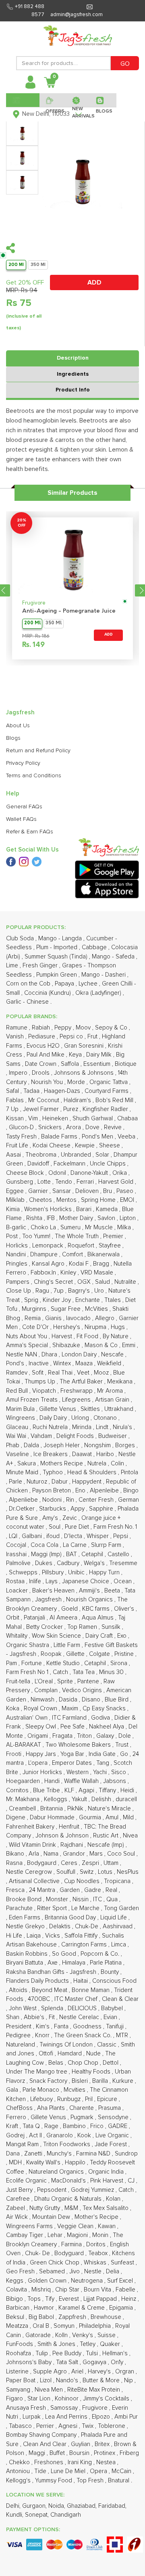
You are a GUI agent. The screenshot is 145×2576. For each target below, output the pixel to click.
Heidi (128, 1790)
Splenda (53, 2008)
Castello (119, 1554)
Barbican (19, 2308)
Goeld (70, 1609)
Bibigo (15, 2299)
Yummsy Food (54, 2481)
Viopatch (45, 1391)
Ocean (123, 1581)
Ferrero (17, 2117)
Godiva (101, 1718)
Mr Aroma (111, 1391)
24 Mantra (43, 1890)
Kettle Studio (64, 1663)
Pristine (125, 1654)
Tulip (42, 2353)
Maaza (85, 1363)
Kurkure (124, 2081)
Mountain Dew (52, 2217)
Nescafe (113, 1355)
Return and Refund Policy (38, 751)
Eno (81, 1491)
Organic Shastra (28, 1645)
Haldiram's (78, 1100)
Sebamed (53, 2272)
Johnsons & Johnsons (85, 1073)
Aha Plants (52, 2108)
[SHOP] (23, 100)
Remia (33, 1318)
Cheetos (41, 1200)
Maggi (38, 2453)
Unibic (77, 1573)
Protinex (105, 2453)
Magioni (78, 2235)
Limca (119, 1945)
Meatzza (18, 2326)
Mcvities (75, 2090)
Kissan (16, 1118)
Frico (98, 2126)
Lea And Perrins (67, 2417)
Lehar (56, 2235)
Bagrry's (80, 1291)
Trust (123, 1745)
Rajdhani (72, 1845)
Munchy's (60, 2154)
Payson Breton (52, 1491)
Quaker (111, 2344)
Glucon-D (22, 1127)
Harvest (63, 1336)
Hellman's (116, 2353)
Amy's (51, 1518)
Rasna (15, 1863)
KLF (70, 1790)
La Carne (76, 1545)
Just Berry (20, 2190)
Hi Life (15, 1936)
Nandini (17, 1255)
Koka (13, 1709)
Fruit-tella (19, 1681)
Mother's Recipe (97, 2217)
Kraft (13, 2126)
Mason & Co (102, 1345)
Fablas (16, 1100)
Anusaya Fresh (27, 2408)
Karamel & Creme (82, 2308)
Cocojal (17, 1545)
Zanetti (34, 2154)
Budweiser (113, 1436)
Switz (87, 1872)
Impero (19, 1073)
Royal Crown (41, 1709)
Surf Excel (121, 2281)
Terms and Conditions (34, 776)
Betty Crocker (45, 1627)
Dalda (32, 1445)
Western (78, 1772)
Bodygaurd (42, 1863)
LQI (14, 1536)
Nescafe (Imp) (107, 1845)
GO (125, 64)
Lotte (45, 1182)
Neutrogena (88, 2281)
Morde (77, 1082)
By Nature (116, 1336)
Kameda (108, 1209)
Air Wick (18, 2217)
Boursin (80, 2453)
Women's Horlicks (49, 1209)
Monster (58, 1899)
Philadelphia (96, 2326)
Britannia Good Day (71, 1918)
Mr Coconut (45, 1100)
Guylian (81, 2444)
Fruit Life (18, 1146)
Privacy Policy (23, 763)
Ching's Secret (54, 1282)
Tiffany (108, 1790)
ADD (94, 283)
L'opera (39, 1763)
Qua (113, 1899)
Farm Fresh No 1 (28, 1672)
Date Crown (41, 1064)
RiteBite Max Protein (94, 2390)
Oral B (42, 2326)
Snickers (51, 1127)
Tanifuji (116, 2027)
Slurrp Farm (107, 1545)
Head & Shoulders (93, 1472)
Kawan (108, 2226)
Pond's (16, 1363)
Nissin (81, 1899)
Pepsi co (72, 1037)
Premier (114, 1236)
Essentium (98, 1064)
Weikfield (110, 1363)
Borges (126, 1445)
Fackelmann (70, 1164)
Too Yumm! (37, 1236)
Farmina (72, 2244)
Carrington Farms (85, 1945)
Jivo (75, 2272)
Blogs (13, 738)
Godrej (16, 2136)
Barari (85, 1209)
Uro (100, 1291)
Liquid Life (114, 1918)
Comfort (73, 1255)
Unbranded (77, 1155)
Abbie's (35, 2017)
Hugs (119, 1327)
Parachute (20, 1908)
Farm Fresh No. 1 (115, 1527)
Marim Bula (21, 1409)
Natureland (21, 2045)
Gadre (93, 1890)
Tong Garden (121, 1908)
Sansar (62, 1191)
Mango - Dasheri (104, 975)
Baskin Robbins (28, 1954)
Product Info (73, 390)
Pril (90, 2099)
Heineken (56, 1118)
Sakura (27, 1464)
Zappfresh (73, 2317)
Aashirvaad (118, 1926)
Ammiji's (90, 1591)
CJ (132, 2181)
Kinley (69, 1273)
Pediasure (42, 1037)
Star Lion (40, 2399)
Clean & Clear (120, 1999)
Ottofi (47, 2054)
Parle (16, 1482)
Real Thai (61, 1373)
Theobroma (42, 1155)
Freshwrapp (77, 1391)
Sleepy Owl (41, 1727)
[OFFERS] (53, 100)
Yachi (101, 1772)
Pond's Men (98, 1137)
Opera (99, 2471)
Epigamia (122, 2308)
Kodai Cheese (52, 1146)
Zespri (91, 1863)
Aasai (14, 1155)
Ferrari (86, 1182)
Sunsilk (112, 1627)
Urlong (81, 1418)
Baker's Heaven (54, 1591)
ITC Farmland (70, 1718)
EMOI (128, 1200)
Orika (120, 1173)
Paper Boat (22, 2380)
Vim (34, 1118)
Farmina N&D (94, 2154)
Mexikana (121, 1382)
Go (125, 1754)
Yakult (80, 1799)
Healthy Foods (92, 2072)
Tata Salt (68, 2362)
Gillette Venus (58, 1409)
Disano (92, 1700)
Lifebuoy (42, 2099)
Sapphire (102, 1509)
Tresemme (123, 1563)
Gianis (54, 1318)
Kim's (43, 2027)
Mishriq (42, 2290)
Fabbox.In (44, 1273)
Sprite (66, 1681)
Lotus (106, 1872)
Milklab (16, 1200)
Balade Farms (60, 1137)
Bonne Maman (91, 1990)
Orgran (125, 2372)
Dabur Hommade (53, 1817)
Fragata (63, 1736)
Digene (17, 1817)
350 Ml (38, 265)
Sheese (110, 1146)
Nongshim (98, 1445)
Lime (13, 966)
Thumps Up (41, 1382)
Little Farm (68, 1645)
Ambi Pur (126, 2417)
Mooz (102, 1373)
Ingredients (73, 374)
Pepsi (121, 1536)
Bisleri (81, 2081)
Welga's (95, 1563)
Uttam (112, 1863)
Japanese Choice (86, 1581)
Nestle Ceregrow (30, 1872)
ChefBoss (20, 2108)
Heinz (129, 2299)
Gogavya (95, 2362)
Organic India (107, 2172)
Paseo (126, 1191)
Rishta (35, 1218)
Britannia (52, 1809)
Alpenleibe (105, 1491)
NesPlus (128, 1872)
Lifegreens (77, 1400)
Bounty (111, 1972)
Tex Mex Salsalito (106, 2208)
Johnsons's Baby (30, 2362)
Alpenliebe (24, 1500)
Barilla (101, 2081)
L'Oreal (45, 1681)
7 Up (13, 1109)
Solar (103, 1155)
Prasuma (110, 2108)
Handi (53, 1781)
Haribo (106, 1454)
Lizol (47, 2380)
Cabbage (95, 947)
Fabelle (126, 2290)
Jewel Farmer (42, 1109)
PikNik (76, 1809)
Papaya (65, 984)
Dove (93, 1127)
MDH (16, 2163)
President (20, 2027)
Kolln (62, 2335)
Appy (78, 1509)
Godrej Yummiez (93, 2190)
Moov (84, 1028)
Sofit (38, 1373)
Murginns (35, 1309)
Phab (13, 1445)
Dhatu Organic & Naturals (69, 2199)
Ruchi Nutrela (51, 1427)
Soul (55, 1527)
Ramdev (18, 1373)
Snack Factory (49, 2081)
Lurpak (32, 2417)
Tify (51, 2299)
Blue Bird (117, 1700)
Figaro (15, 2399)
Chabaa (127, 1118)
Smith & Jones (57, 2344)
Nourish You (48, 1082)
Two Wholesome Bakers (79, 1745)
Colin (118, 1464)
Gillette (76, 1654)
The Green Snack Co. (84, 2035)
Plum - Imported (58, 947)
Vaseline (18, 1454)
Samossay (65, 2408)
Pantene (89, 1681)
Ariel (78, 2372)
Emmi (129, 1345)
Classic (108, 2045)
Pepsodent (53, 2190)
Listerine (18, 2372)
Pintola (129, 1472)
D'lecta (74, 1536)
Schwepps (24, 1573)
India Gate (103, 1754)
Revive (114, 1127)
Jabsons (115, 1781)
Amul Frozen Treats (33, 1400)
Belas (57, 2063)
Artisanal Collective (35, 1881)
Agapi (87, 1790)
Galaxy (106, 1736)
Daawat (83, 1454)
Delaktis (61, 1926)
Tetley (88, 2344)
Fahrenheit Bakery (31, 1827)
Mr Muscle (100, 1227)
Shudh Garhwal (93, 1118)
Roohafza (19, 2353)
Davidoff (39, 1164)
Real (112, 1890)
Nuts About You (27, 1336)
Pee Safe (73, 1727)
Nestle (94, 2272)
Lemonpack (49, 1246)
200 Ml (16, 265)
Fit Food (88, 1336)
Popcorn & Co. (101, 1954)
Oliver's (125, 1609)
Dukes (45, 1563)
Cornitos (18, 1790)
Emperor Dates (73, 1763)
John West (24, 2008)
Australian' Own (28, 1718)
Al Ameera (64, 1618)
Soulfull (67, 1872)
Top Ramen (83, 1627)
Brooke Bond (25, 1899)
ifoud (54, 1536)
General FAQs (24, 807)
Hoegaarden (24, 1781)
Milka (125, 1227)
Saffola (71, 1064)
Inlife (36, 1581)
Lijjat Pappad (101, 2299)
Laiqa (34, 1936)
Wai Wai (17, 1436)
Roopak (52, 1654)
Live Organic (113, 2136)
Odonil (58, 1173)
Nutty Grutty (46, 2208)
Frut (93, 1037)
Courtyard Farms (107, 1091)
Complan (47, 1690)
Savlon (107, 1218)
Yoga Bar (73, 1754)
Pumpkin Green (57, 975)
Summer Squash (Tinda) (57, 957)
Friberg (129, 2453)
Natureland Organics (57, 2172)
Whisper (98, 1536)
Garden (70, 1890)
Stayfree (111, 1246)
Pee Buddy (68, 2353)
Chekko (20, 2462)
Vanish (16, 1037)
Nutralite (126, 1282)
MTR (123, 2035)
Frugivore (34, 603)
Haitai (81, 1981)
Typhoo (54, 1472)
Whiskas (96, 2263)
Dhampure (45, 1255)
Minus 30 (112, 1672)
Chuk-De (87, 1926)
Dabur (60, 1482)
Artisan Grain (113, 1400)
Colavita (17, 2290)
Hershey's (67, 1327)
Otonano (106, 1418)
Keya (76, 1055)
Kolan (114, 2199)
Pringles (18, 1264)
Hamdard (70, 2054)
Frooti (14, 1754)
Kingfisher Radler (106, 1109)
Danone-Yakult (90, 1173)
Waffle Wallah (82, 1781)
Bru (108, 1191)
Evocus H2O (44, 1046)
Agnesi (69, 2426)
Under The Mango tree (37, 2072)
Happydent (88, 1482)
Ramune (18, 1028)
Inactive (39, 1363)
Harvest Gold (117, 1182)
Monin (101, 2235)
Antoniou (19, 2471)
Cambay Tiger (25, 2235)
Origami (38, 1736)
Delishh (102, 1799)
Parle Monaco (42, 2090)
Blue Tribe (47, 1790)
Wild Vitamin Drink (33, 1845)
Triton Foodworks (67, 2144)
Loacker (18, 1591)
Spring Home (99, 1200)
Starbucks (53, 1509)
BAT (72, 1554)
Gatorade (39, 2335)
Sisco (119, 1772)
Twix (88, 2426)
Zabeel (16, 2208)
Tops (35, 2299)
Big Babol (42, 2317)
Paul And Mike (46, 1055)
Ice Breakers (51, 1454)
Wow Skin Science (57, 1636)
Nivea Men (50, 2390)
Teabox (99, 2253)
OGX (85, 1282)
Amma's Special (28, 1345)
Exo (123, 1636)
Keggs (16, 2281)
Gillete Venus (49, 2117)
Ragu (43, 1291)
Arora (74, 1127)
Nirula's (123, 1427)
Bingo (131, 1491)
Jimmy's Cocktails (107, 2399)
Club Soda (21, 939)
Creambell (23, 1809)
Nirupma (96, 1327)
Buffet (58, 2453)
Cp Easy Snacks (105, 1709)
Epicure (108, 2099)
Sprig (32, 1300)
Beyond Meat (50, 1990)
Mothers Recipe (62, 1464)
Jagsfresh (49, 1600)
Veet (84, 1373)
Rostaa (16, 1581)
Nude (94, 2054)
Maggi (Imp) (47, 1554)
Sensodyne (114, 2117)
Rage (52, 2126)
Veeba (127, 1137)
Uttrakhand (120, 1409)
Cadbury (69, 1563)
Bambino (75, 2126)
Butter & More (102, 2380)
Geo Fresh (21, 2272)
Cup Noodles (83, 1881)
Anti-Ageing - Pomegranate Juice (69, 611)
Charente (82, 2108)
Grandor (75, 1854)
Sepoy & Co (112, 1028)
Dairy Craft (100, 1636)
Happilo (76, 2163)
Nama (52, 1854)
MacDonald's (69, 2181)
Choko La (44, 1227)
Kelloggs (56, 1799)
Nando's (68, 2380)
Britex (103, 2444)
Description (73, 358)
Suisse (107, 2335)
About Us (18, 726)
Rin (71, 1500)
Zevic (70, 1518)
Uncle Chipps (109, 1164)
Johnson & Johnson (63, 1836)
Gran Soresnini (85, 1046)
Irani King (81, 2462)
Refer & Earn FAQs (30, 832)
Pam (12, 1663)
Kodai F (80, 1264)
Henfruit (70, 1827)
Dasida (69, 1700)
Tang (104, 1763)
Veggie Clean (76, 2226)
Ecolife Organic (27, 2181)
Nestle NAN (22, 1355)
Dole (125, 1736)
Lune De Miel (69, 2471)
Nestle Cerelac (80, 2017)
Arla (35, 1854)
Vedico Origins (83, 1690)
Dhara (50, 1355)
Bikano (16, 1854)
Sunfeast (123, 2263)
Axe (53, 1963)
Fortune (32, 1663)
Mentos (67, 1200)
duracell (126, 1799)
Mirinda (83, 1427)
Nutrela (98, 1464)
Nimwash (43, 1700)
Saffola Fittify (82, 1936)
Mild (129, 1817)
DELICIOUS (83, 2008)
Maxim (71, 1709)
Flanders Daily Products (38, 1981)
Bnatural (119, 2481)
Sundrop (126, 2154)
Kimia (14, 1209)
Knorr (43, 2035)
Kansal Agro (49, 1264)
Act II (36, 2136)
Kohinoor (67, 2399)
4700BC (40, 1999)
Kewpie (86, 1146)
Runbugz (70, 2099)
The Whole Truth (78, 1236)
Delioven (88, 1191)
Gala (13, 2090)
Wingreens (21, 1418)
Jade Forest (112, 2144)
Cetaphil (93, 1554)
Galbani (33, 1536)
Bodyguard (70, 2253)
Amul (113, 1817)
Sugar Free (66, 1309)
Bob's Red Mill (115, 1100)
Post (13, 1236)
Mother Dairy (77, 1218)
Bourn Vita (98, 2290)
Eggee (16, 1191)
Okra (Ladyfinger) (99, 993)
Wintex (63, 1363)
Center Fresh (97, 1500)
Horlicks (18, 1246)
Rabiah (42, 1028)
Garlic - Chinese (28, 1002)
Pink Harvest (108, 2181)
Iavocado (79, 1318)
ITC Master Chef (77, 1999)
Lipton (128, 1218)
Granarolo (60, 2136)
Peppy (64, 1028)
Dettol (111, 2063)
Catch (61, 1672)
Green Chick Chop (55, 2263)
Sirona (120, 1663)
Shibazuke (67, 1345)
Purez (71, 1109)
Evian (111, 2017)
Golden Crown (48, 2281)
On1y (118, 2362)
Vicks (53, 1936)
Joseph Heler (62, 1445)
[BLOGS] (103, 100)
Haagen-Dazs (63, 1091)
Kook (85, 2136)
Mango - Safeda (114, 957)
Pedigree (19, 2035)
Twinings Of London (67, 2045)
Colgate (100, 1654)
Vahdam (42, 1436)
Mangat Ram (23, 2144)
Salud (103, 1282)
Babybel (113, 2008)
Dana (14, 2154)
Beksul (16, 2317)
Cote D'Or (36, 1327)
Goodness (88, 2027)
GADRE (118, 2126)
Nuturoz (38, 1482)
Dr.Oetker (23, 1509)
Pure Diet (78, 1527)
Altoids (19, 1990)
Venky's (83, 2335)
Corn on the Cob (29, 984)
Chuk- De (38, 2253)
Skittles (91, 1409)
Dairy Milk (100, 1055)
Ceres (70, 1863)
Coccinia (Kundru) (48, 993)
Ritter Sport (53, 1908)
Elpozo (102, 2417)
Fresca (16, 1890)
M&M (72, 2208)
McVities (97, 1309)
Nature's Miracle (110, 1809)
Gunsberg (20, 1182)
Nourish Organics (90, 1600)
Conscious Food (114, 1981)
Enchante (88, 1300)
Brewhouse (107, 2317)
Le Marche (86, 1908)
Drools (41, 1073)
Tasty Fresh (22, 1137)
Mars (97, 1854)
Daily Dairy (54, 1418)
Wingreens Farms (30, 2226)
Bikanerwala (104, 1255)
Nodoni (53, 1500)
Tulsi (93, 2353)
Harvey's (100, 2372)
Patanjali (35, 1618)
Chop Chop (84, 2063)
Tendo (64, 1182)
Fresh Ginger (41, 966)
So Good (65, 1954)
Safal (13, 1091)
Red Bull (18, 1391)
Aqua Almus (98, 1618)
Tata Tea (84, 1672)
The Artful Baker (82, 1382)
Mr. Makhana (24, 1799)
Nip (129, 2380)
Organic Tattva (109, 1082)
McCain (122, 2471)
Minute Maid (23, 1472)
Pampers (19, 1282)
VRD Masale (98, 1273)
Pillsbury (54, 1573)
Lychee (89, 984)
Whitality (18, 1636)
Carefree (19, 2199)
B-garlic (17, 1227)
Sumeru (71, 1227)
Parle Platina (107, 1963)
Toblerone (112, 2426)
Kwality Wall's (44, 2163)
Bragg (102, 1264)
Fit (53, 2017)
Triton (85, 1736)
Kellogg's (19, 2481)
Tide (41, 2471)
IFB (52, 1218)
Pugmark (83, 2117)
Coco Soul (122, 1854)
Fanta (62, 2027)
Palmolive (19, 1563)
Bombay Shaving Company (42, 2435)
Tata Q (32, 2126)
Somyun (65, 2326)
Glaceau (18, 1427)
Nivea (130, 1836)
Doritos (97, 2244)
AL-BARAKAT (24, 1745)
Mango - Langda (61, 939)
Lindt (103, 1427)
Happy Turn (105, 1573)
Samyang (19, 2390)
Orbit (13, 1618)
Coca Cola (45, 1545)
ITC (98, 1899)
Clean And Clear (46, 2444)
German (128, 1500)
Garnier (39, 1191)
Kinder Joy (58, 1300)
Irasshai (17, 1554)
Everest (70, 2299)
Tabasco (21, 2426)
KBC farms (97, 1609)
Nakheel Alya (107, 1727)
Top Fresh (91, 2481)
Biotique (126, 1064)
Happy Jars (42, 1754)
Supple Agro (51, 2372)
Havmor (45, 2308)
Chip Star (68, 2290)
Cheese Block (26, 1173)
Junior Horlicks (43, 1772)
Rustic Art (107, 1836)
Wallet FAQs (21, 819)
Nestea (107, 2462)
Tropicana (118, 1881)
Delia (113, 2272)
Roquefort (82, 1246)
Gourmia (91, 1817)
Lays (52, 1581)
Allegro (106, 1318)
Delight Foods (76, 1436)
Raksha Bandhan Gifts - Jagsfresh (52, 1972)
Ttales (113, 1300)
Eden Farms (25, 1918)
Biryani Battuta (25, 1963)
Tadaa (32, 1091)
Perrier (46, 2426)
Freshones (50, 2462)
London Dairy (80, 1355)
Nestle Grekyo (26, 1926)
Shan (13, 2017)
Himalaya (75, 1963)
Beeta (113, 1591)
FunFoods (20, 2344)
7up (59, 1291)
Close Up (19, 1291)
